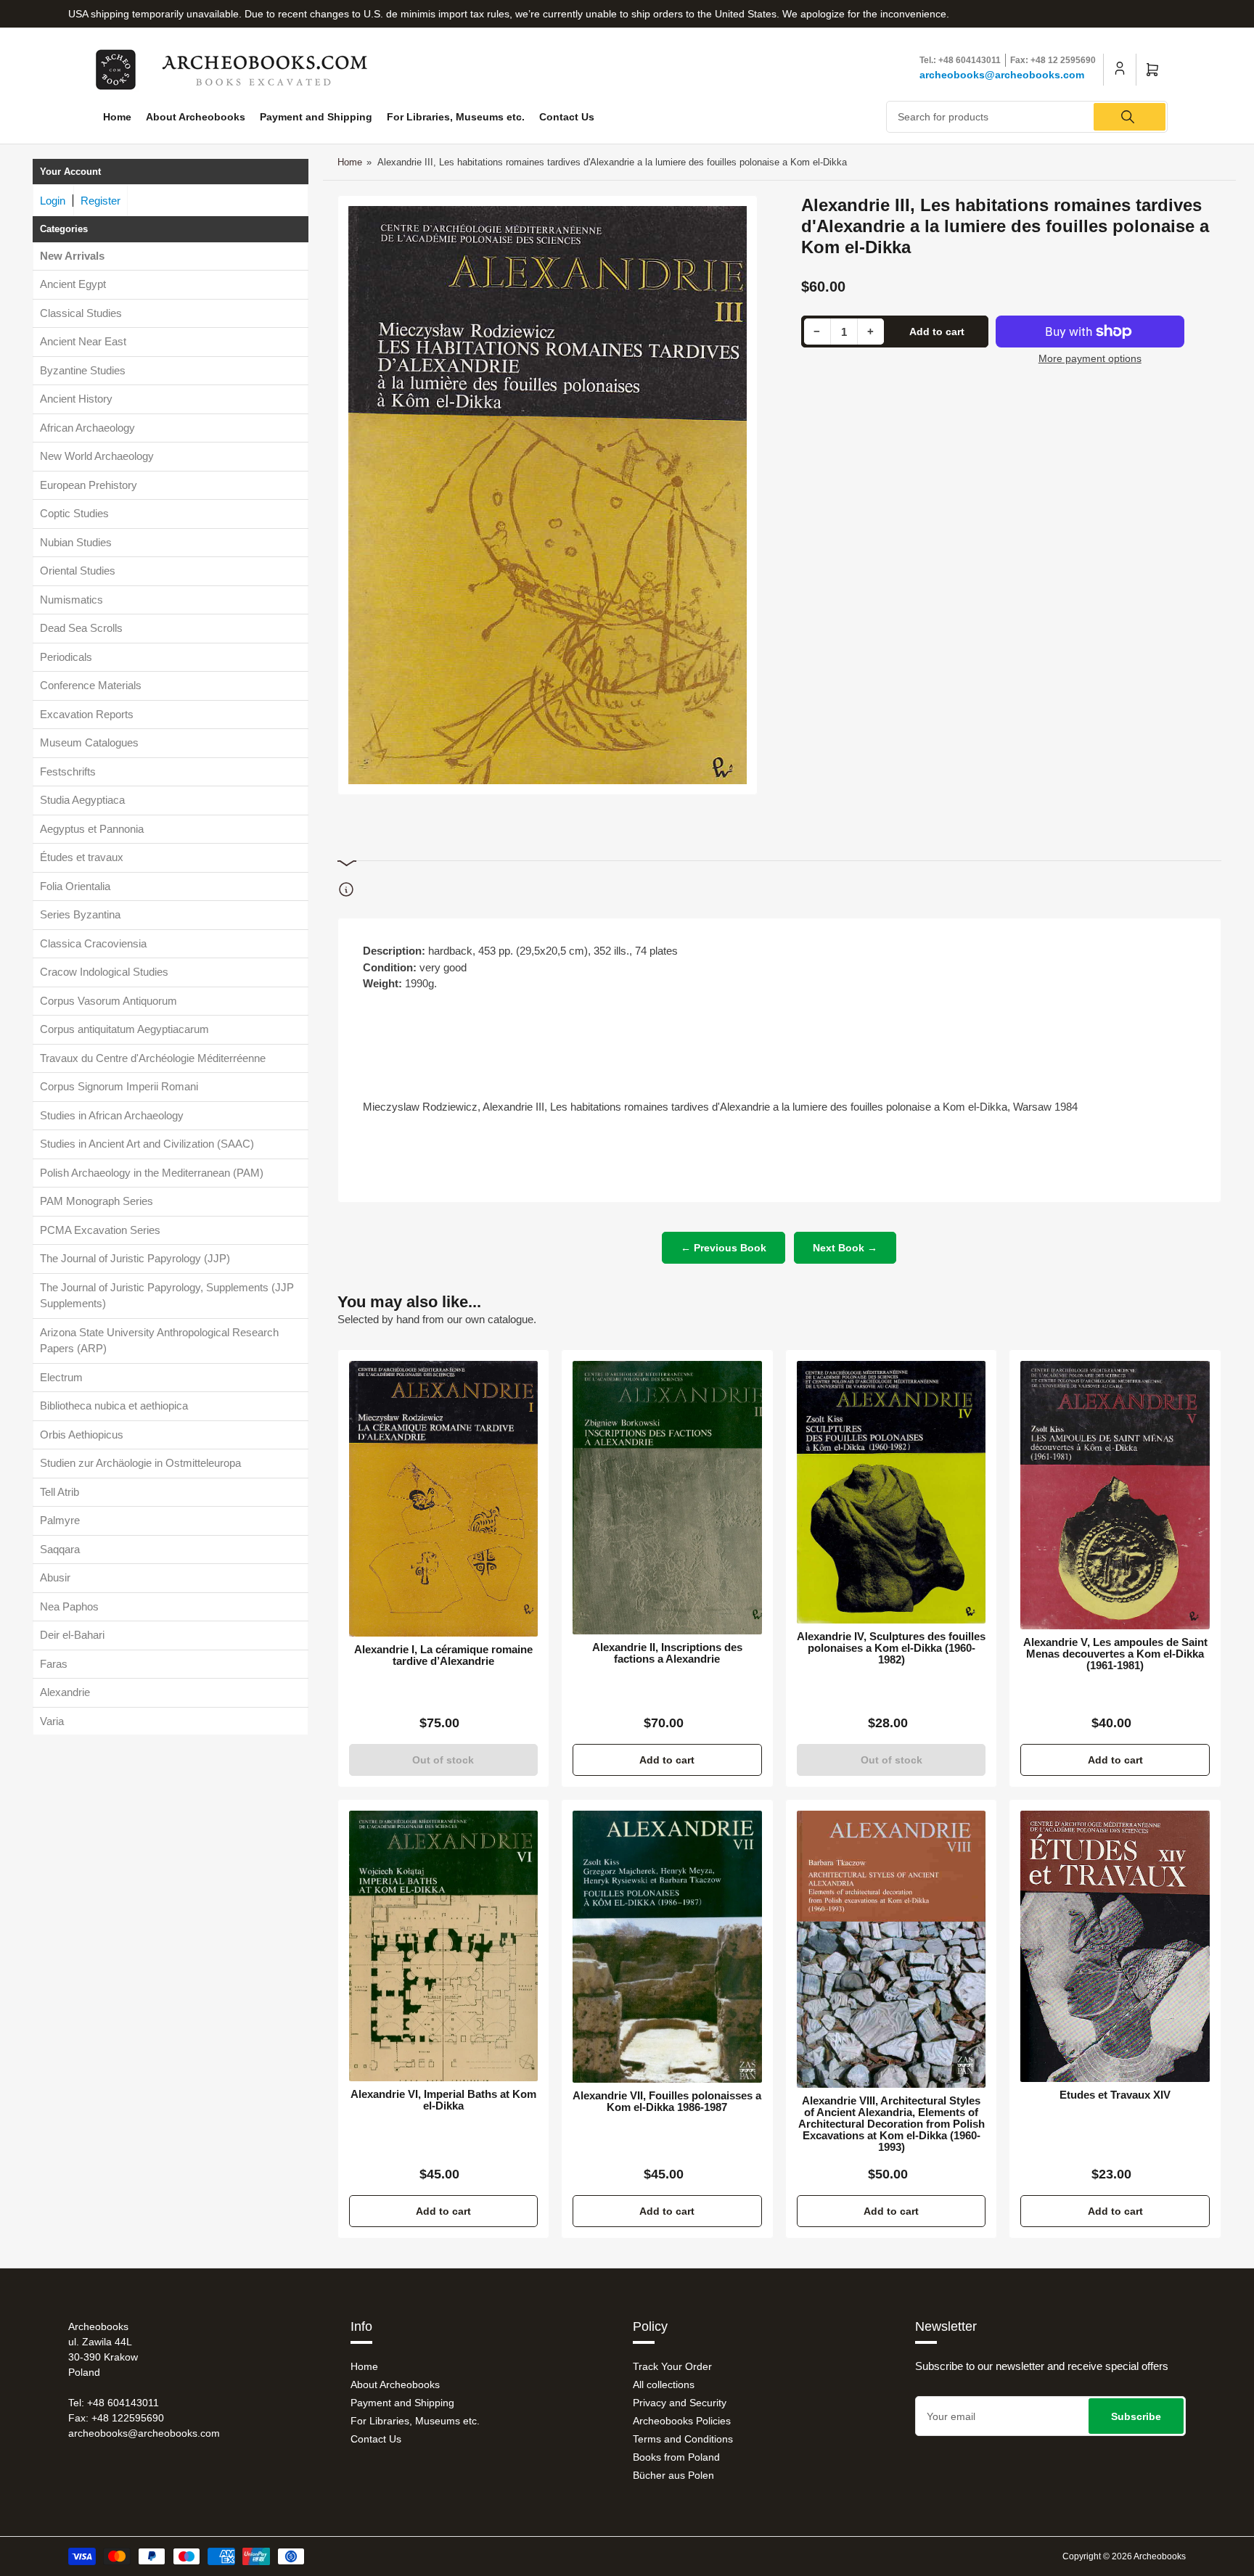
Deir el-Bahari (72, 1635)
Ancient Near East (83, 342)
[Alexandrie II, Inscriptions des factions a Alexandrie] (667, 1497)
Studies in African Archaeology (112, 1115)
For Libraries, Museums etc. (456, 117)
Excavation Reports (87, 714)
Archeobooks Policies (682, 2421)
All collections (664, 2384)
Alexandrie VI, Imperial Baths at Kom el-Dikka (443, 2100)
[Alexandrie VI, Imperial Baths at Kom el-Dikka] (444, 1946)
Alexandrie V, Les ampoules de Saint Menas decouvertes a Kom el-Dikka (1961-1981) (1115, 1654)
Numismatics (71, 600)
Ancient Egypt (73, 285)
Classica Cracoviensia (93, 943)
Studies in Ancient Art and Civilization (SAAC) (147, 1144)
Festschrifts (68, 771)
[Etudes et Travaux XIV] (1115, 1946)
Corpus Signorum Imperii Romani (119, 1087)
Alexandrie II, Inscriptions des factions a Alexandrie (667, 1653)
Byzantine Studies (83, 370)
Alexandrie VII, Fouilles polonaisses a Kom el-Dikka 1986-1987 (667, 2102)
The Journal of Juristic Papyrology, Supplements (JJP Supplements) (167, 1296)
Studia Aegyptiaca (82, 801)
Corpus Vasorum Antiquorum (108, 1001)
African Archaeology (87, 428)
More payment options (1090, 358)
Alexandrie (65, 1693)
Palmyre (60, 1521)
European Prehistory (89, 485)
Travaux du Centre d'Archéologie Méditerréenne (153, 1058)
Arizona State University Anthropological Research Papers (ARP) (159, 1341)
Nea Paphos (69, 1606)
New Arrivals (72, 256)
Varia (52, 1721)
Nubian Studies (76, 542)
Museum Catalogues (89, 743)
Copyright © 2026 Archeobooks (1124, 2556)
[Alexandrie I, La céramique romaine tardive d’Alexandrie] (444, 1499)
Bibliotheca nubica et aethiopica (114, 1406)
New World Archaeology (97, 457)
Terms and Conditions (683, 2439)
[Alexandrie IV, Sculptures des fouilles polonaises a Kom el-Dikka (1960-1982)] (892, 1492)
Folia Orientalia (75, 886)
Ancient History (76, 399)
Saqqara (60, 1549)
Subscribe (1136, 2416)
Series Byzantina (80, 915)
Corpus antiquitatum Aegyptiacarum (124, 1030)
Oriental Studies (78, 571)
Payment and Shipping (316, 117)
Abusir (55, 1578)
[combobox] (1027, 117)
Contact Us (567, 117)
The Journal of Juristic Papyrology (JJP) (135, 1259)
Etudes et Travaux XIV (1115, 2095)
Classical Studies (81, 313)
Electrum (61, 1377)
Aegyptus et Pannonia (92, 829)
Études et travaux (82, 858)
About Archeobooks (196, 117)
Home (117, 117)
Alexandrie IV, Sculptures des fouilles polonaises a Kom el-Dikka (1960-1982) (891, 1648)
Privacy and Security (680, 2403)
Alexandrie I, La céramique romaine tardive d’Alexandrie (443, 1655)
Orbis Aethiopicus (82, 1435)
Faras (54, 1664)
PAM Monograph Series (97, 1202)
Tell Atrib (60, 1492)
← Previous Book (724, 1248)
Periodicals (66, 657)
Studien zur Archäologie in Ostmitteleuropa (140, 1464)
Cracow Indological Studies (104, 972)
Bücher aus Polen (673, 2475)
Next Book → (845, 1248)
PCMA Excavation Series (100, 1230)
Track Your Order (672, 2366)
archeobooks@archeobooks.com (1002, 75)
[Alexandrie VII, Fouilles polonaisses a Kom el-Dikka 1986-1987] (667, 1947)
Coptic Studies (74, 514)
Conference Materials (91, 686)
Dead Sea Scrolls (81, 629)
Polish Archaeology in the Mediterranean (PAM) (152, 1173)
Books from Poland (676, 2457)
